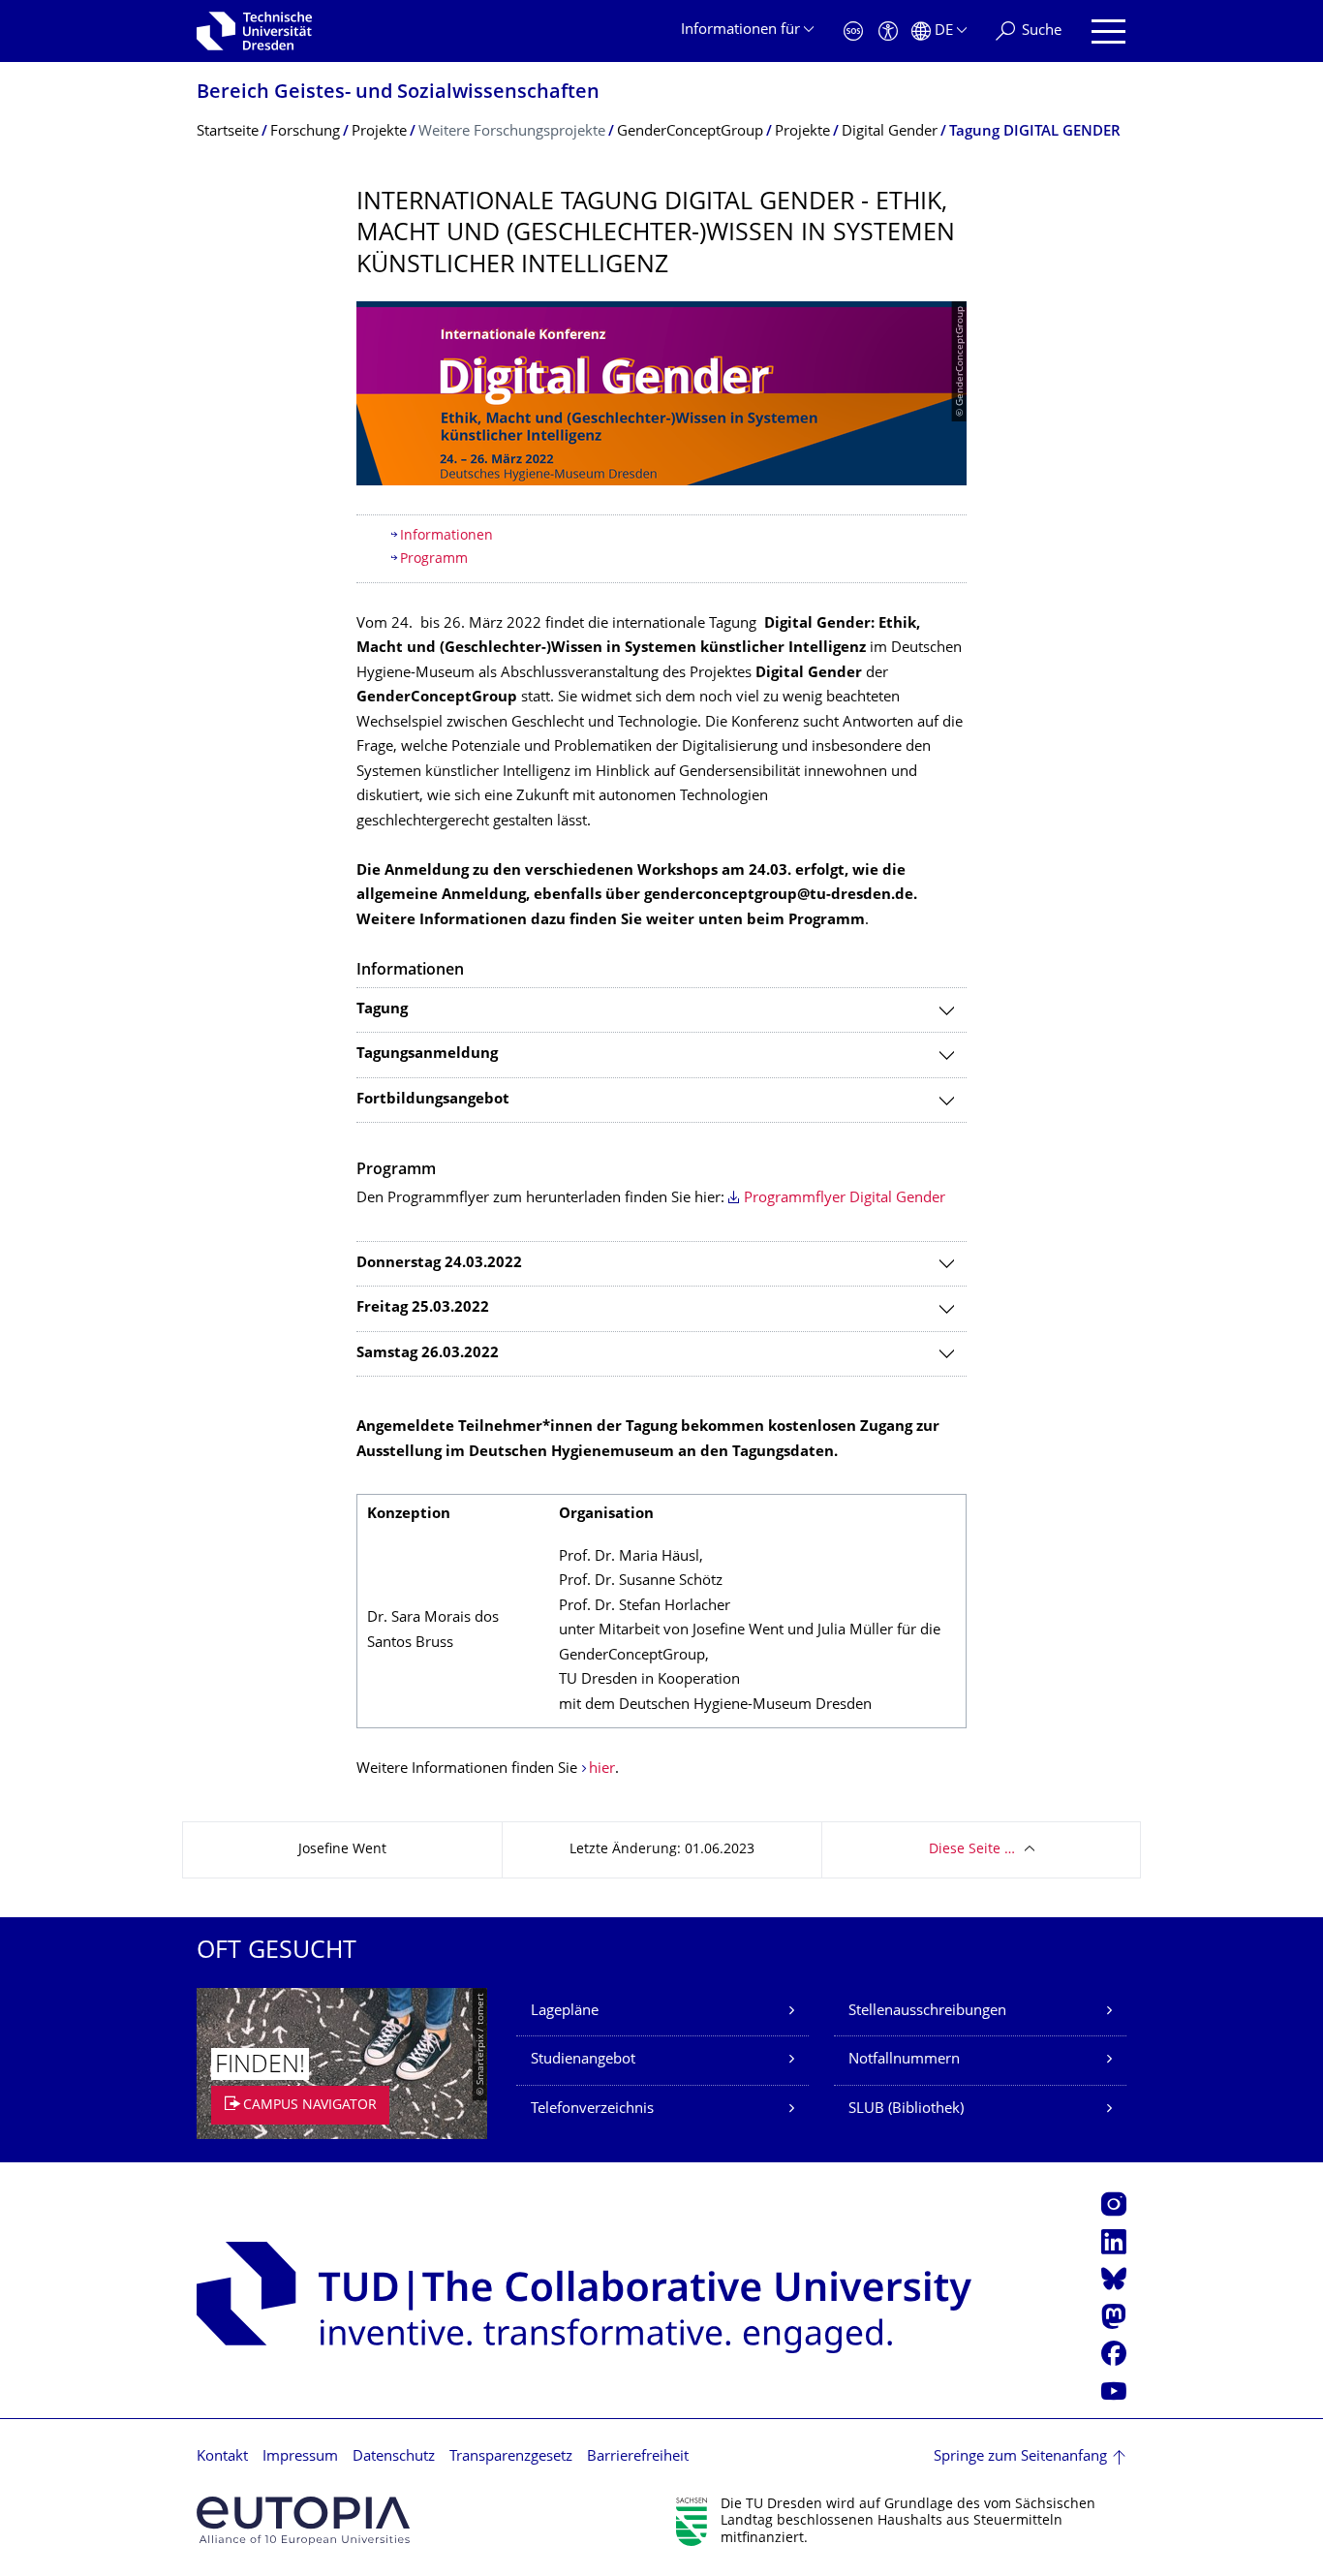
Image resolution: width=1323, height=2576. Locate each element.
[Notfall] (853, 31)
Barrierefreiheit (638, 2457)
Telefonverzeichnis (592, 2110)
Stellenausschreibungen (927, 2012)
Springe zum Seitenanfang (1020, 2457)
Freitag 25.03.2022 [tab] (423, 1308)
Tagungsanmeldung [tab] (427, 1055)
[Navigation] (1108, 31)
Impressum (300, 2457)
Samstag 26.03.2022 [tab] (428, 1354)
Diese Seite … (972, 1850)
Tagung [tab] (382, 1010)
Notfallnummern (904, 2060)
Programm (434, 559)
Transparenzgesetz (511, 2457)
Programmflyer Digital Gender (845, 1199)
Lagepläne (565, 2012)
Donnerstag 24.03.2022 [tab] (439, 1264)
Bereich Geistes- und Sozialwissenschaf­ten (398, 93)
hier (602, 1769)
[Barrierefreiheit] (888, 31)
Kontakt (222, 2457)
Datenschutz (394, 2457)
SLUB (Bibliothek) (906, 2110)
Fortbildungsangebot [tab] (433, 1100)
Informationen (446, 536)
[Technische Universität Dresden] (254, 31)
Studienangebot (583, 2060)
